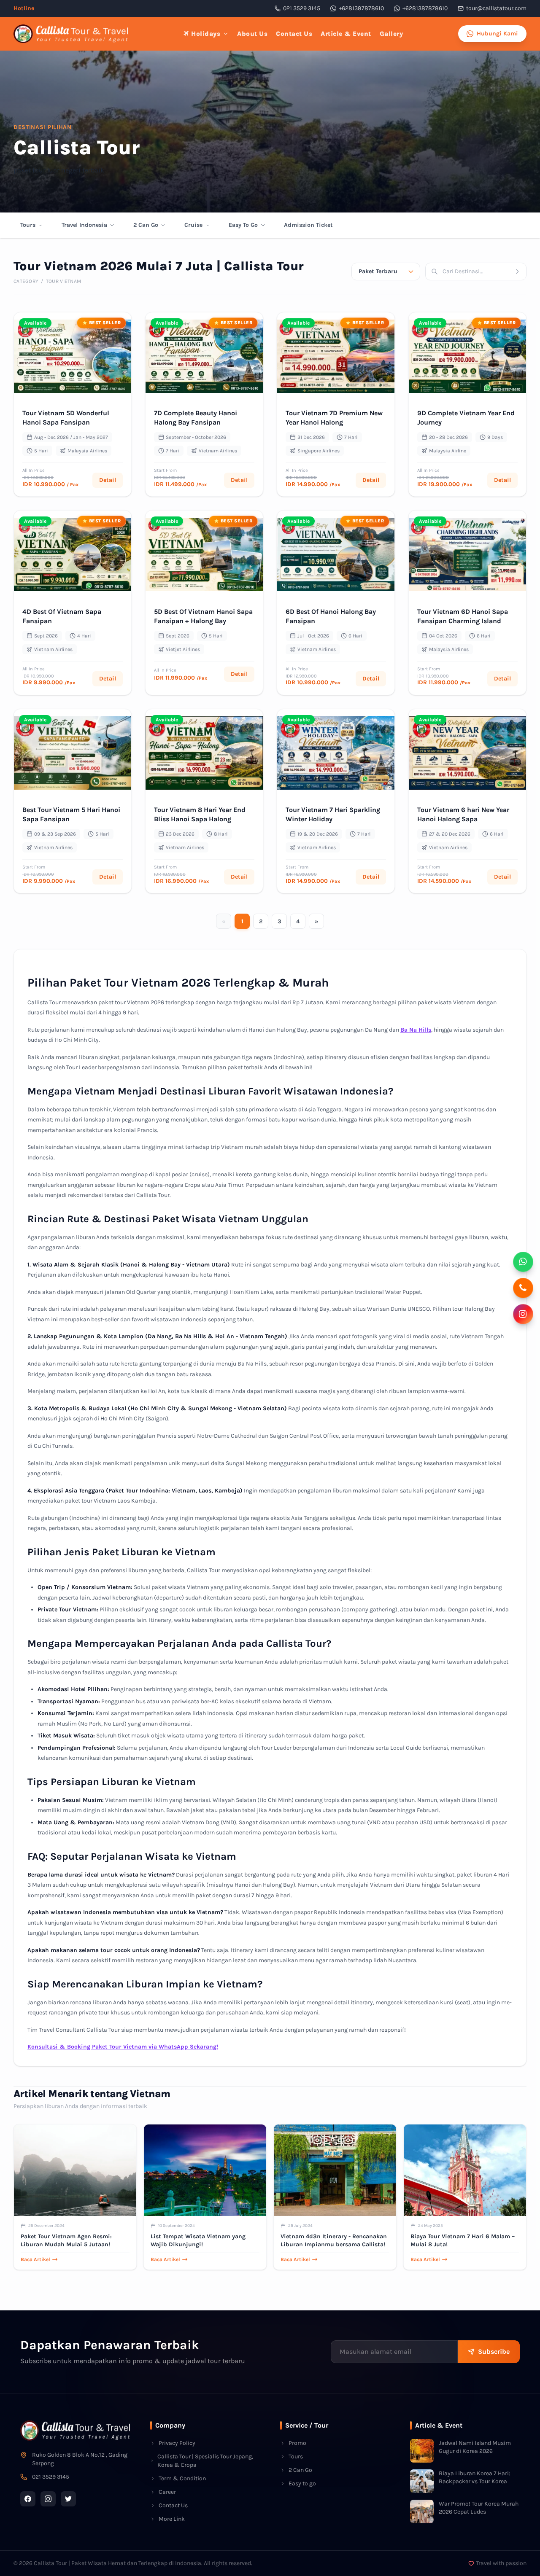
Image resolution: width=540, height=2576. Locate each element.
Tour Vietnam (64, 281)
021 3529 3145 (302, 8)
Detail (108, 480)
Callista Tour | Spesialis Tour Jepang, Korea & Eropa (205, 2461)
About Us (252, 34)
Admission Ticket (308, 225)
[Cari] (520, 272)
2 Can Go (146, 225)
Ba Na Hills (416, 1030)
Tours (28, 225)
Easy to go (302, 2483)
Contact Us (294, 34)
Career (167, 2492)
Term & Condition (182, 2478)
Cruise (193, 225)
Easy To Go (243, 225)
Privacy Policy (177, 2443)
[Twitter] (68, 2499)
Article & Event (346, 34)
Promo (297, 2443)
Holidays (206, 34)
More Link (172, 2519)
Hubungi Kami (497, 34)
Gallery (391, 34)
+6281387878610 (361, 8)
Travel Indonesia (84, 225)
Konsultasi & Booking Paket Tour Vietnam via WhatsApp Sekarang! (123, 2047)
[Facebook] (28, 2499)
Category (26, 281)
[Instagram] (48, 2499)
